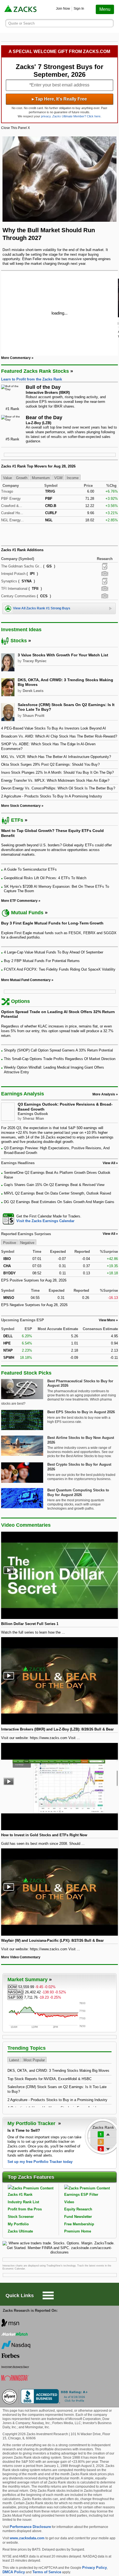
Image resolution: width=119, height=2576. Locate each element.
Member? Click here (76, 116)
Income (73, 478)
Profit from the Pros (25, 2209)
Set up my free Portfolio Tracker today (40, 2162)
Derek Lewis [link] (33, 691)
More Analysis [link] (104, 1094)
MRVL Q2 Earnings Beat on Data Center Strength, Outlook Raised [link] (57, 1193)
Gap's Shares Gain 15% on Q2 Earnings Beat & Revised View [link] (54, 1185)
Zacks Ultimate (20, 2231)
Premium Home (78, 2231)
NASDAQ (16, 1992)
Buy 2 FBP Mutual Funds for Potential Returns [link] (42, 961)
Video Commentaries (26, 1525)
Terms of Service (47, 2572)
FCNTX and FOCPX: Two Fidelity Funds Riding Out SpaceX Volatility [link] (60, 969)
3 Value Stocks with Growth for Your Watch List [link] (63, 655)
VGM (58, 478)
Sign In (79, 9)
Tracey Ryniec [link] (35, 661)
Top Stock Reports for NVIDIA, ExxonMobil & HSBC (50, 2079)
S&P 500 (15, 1997)
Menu (105, 9)
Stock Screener (21, 2217)
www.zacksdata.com (27, 2538)
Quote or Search (21, 23)
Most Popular (34, 2060)
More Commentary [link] (16, 358)
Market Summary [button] (28, 1980)
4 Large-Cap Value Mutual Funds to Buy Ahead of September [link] (54, 952)
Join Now (63, 9)
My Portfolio (18, 2224)
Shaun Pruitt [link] (33, 716)
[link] (21, 10)
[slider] (59, 313)
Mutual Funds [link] (27, 913)
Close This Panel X (15, 128)
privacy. (46, 116)
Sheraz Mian (33, 1118)
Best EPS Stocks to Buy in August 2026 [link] (81, 1412)
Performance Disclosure (30, 2527)
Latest (14, 2060)
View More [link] (107, 1320)
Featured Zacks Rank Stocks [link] (35, 371)
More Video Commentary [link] (21, 1957)
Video (69, 2202)
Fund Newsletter (78, 2217)
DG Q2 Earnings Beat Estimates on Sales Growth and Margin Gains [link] (59, 1202)
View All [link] (109, 1163)
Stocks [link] (19, 641)
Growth (22, 478)
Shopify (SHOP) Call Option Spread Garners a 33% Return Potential (58, 1050)
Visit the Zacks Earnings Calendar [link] (45, 1221)
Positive (10, 1242)
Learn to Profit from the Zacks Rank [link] (32, 379)
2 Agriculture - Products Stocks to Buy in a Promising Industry (57, 2100)
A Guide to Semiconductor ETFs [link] (30, 869)
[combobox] (59, 1219)
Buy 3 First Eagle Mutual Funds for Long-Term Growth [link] (52, 923)
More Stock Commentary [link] (21, 806)
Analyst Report (105, 566)
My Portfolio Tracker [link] (32, 2123)
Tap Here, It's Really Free (59, 99)
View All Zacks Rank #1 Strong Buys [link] (42, 608)
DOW (12, 1987)
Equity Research (78, 2209)
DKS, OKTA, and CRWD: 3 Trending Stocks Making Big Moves (58, 2071)
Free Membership (79, 2224)
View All (109, 1234)
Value (7, 478)
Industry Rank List (23, 2202)
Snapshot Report (105, 574)
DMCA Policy (14, 2572)
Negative (27, 1242)
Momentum (41, 478)
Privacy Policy (95, 2568)
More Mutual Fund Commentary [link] (26, 980)
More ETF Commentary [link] (19, 901)
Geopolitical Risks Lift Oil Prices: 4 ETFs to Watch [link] (45, 878)
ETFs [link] (17, 820)
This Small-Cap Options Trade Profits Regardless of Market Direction (60, 1059)
